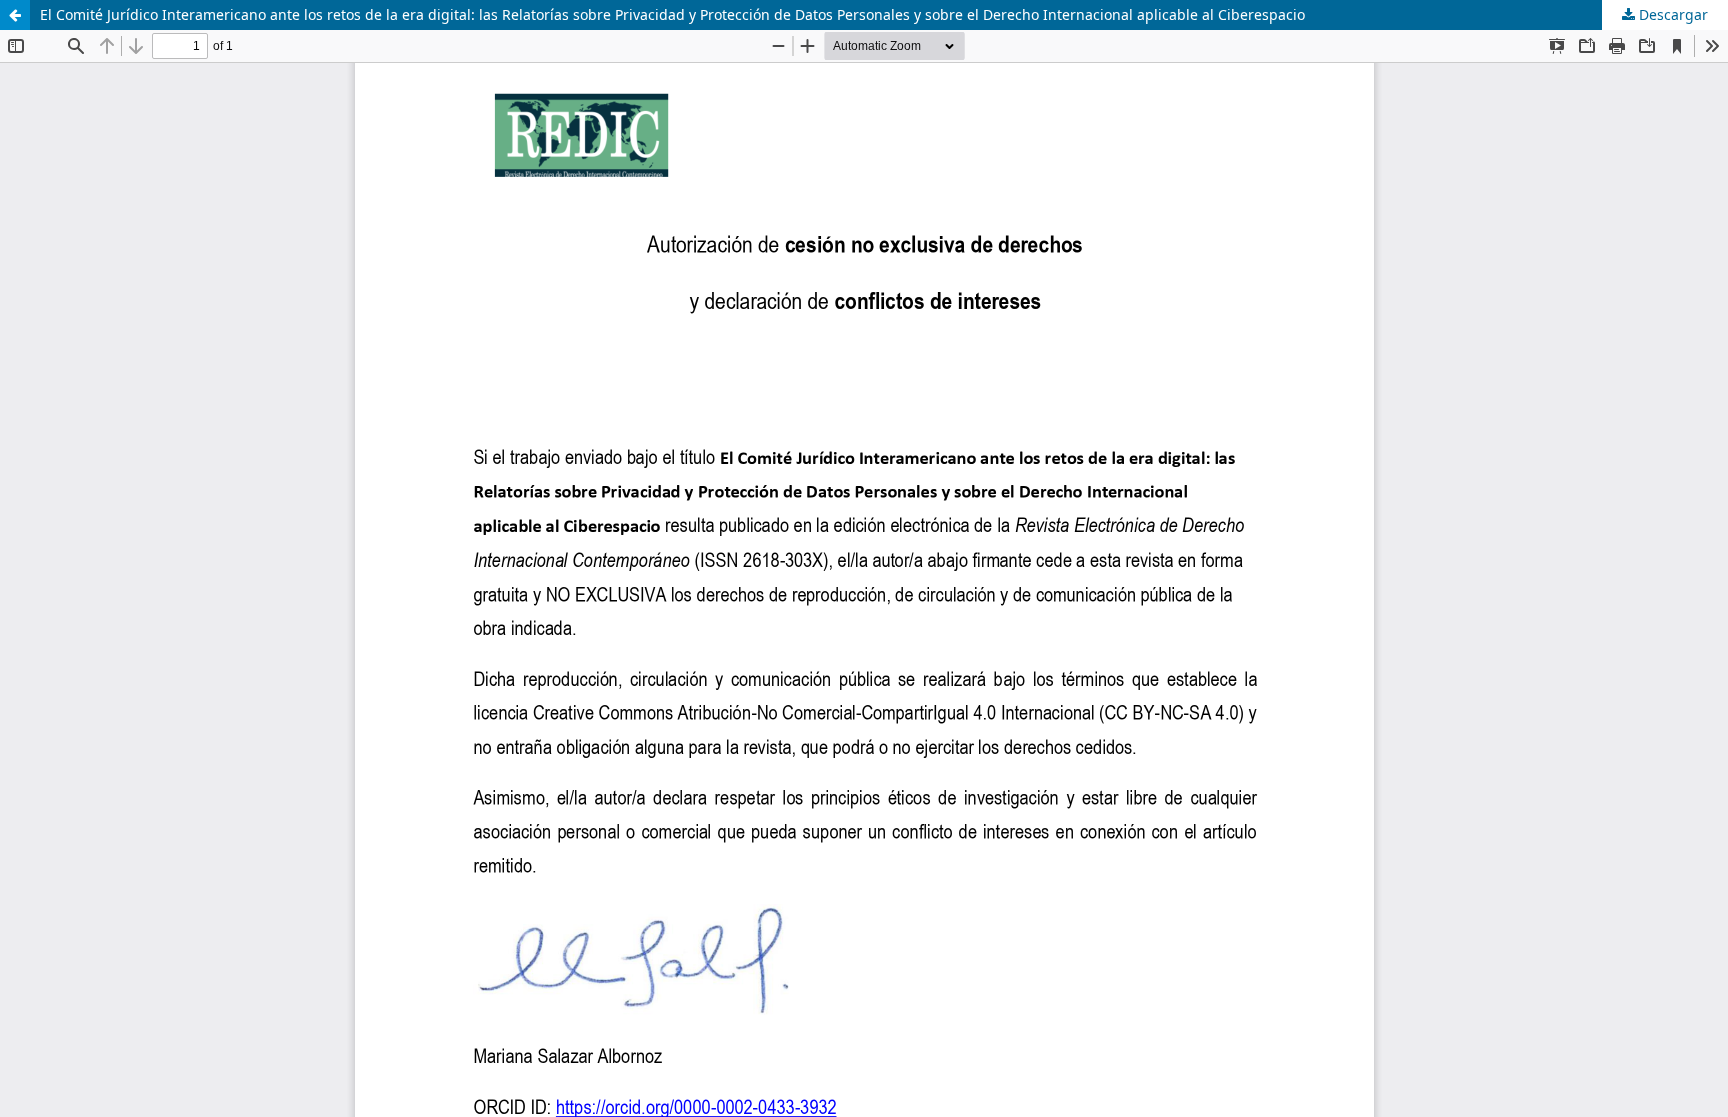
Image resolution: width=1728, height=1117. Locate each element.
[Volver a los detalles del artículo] (15, 15)
